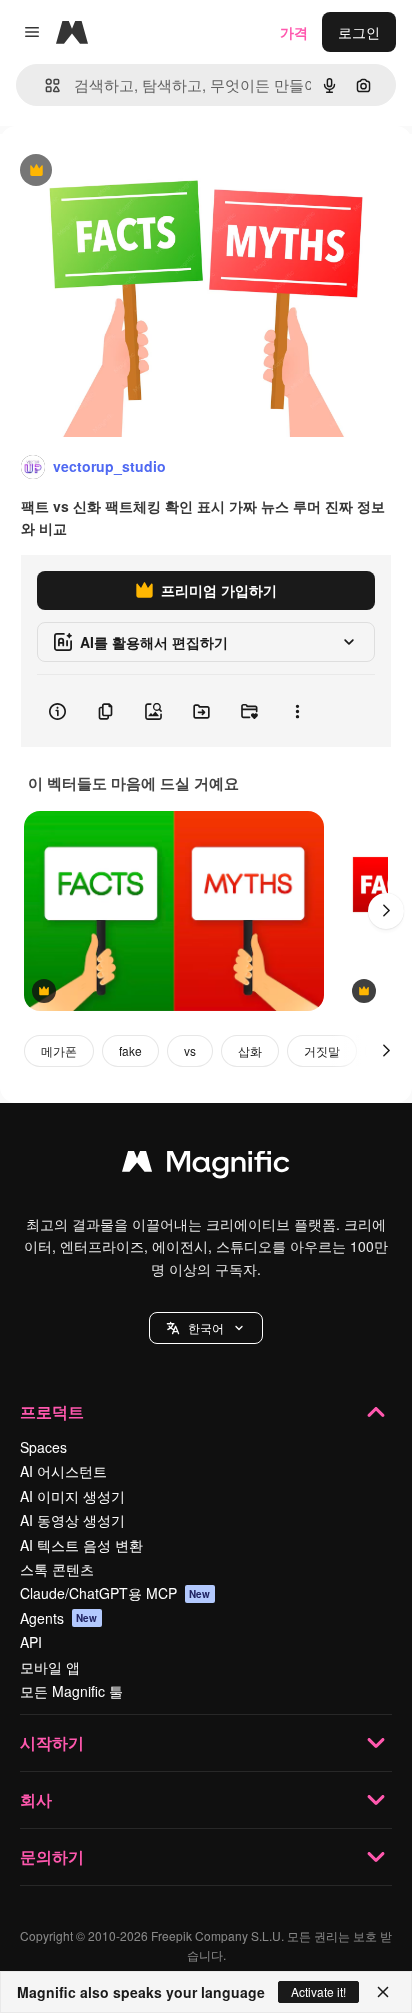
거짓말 (322, 1050)
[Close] (383, 1992)
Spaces (43, 1447)
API (31, 1642)
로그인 (359, 32)
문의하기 (52, 1856)
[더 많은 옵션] (297, 711)
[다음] (386, 911)
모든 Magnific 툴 (71, 1691)
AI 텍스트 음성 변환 (81, 1545)
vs (190, 1050)
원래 (115, 171)
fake (130, 1050)
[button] (206, 1328)
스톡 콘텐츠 (57, 1569)
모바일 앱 (50, 1667)
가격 (294, 32)
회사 (36, 1799)
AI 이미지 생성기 (72, 1496)
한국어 (206, 1327)
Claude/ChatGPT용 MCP (115, 1593)
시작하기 (52, 1742)
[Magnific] (206, 1166)
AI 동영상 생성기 (72, 1520)
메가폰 (59, 1050)
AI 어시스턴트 (63, 1471)
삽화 (250, 1050)
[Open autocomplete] (44, 85)
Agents (59, 1618)
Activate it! (318, 1991)
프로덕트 (52, 1411)
